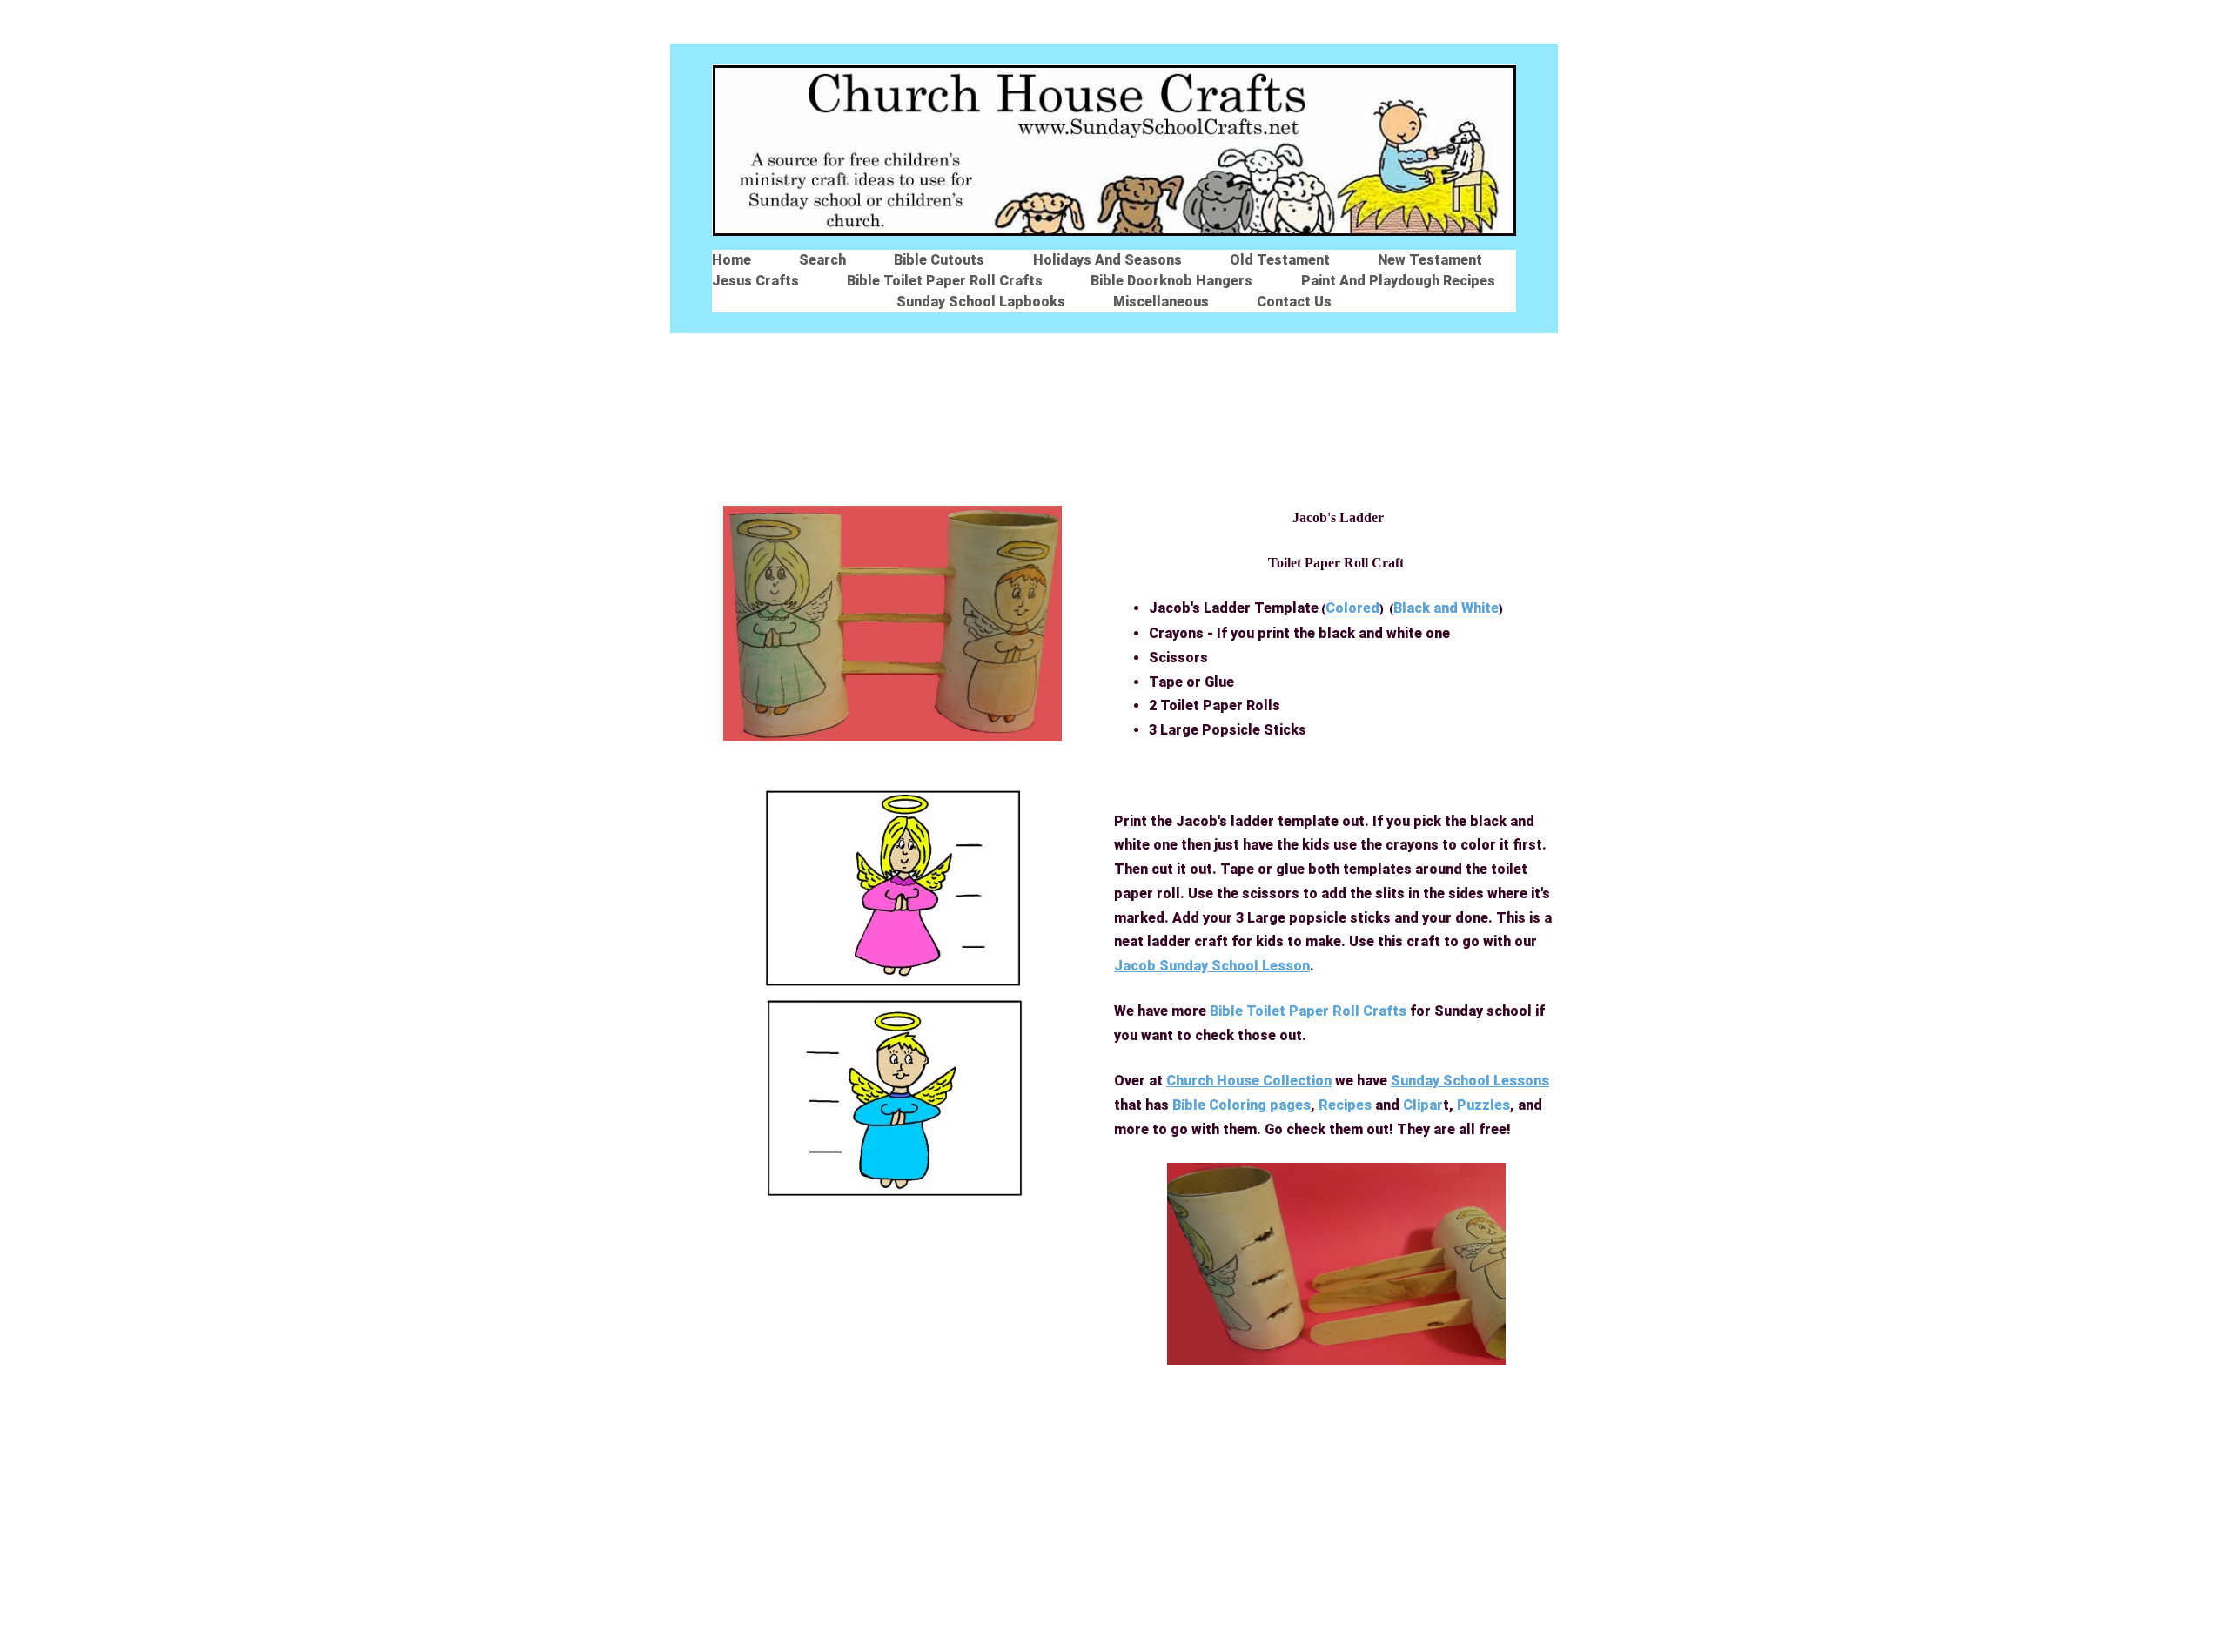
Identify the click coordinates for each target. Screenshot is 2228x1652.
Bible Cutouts (939, 260)
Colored (1352, 608)
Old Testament (1280, 260)
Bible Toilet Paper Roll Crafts (945, 281)
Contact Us (1294, 302)
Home (731, 260)
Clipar (1423, 1105)
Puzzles (1483, 1105)
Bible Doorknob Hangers (1171, 281)
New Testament (1430, 260)
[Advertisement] (1114, 418)
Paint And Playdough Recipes (1398, 281)
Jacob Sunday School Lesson (1212, 966)
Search (822, 260)
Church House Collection (1249, 1081)
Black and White (1446, 608)
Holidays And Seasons (1107, 260)
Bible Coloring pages (1242, 1105)
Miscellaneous (1161, 302)
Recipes (1345, 1105)
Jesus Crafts (755, 281)
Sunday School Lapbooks (981, 302)
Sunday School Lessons (1470, 1081)
